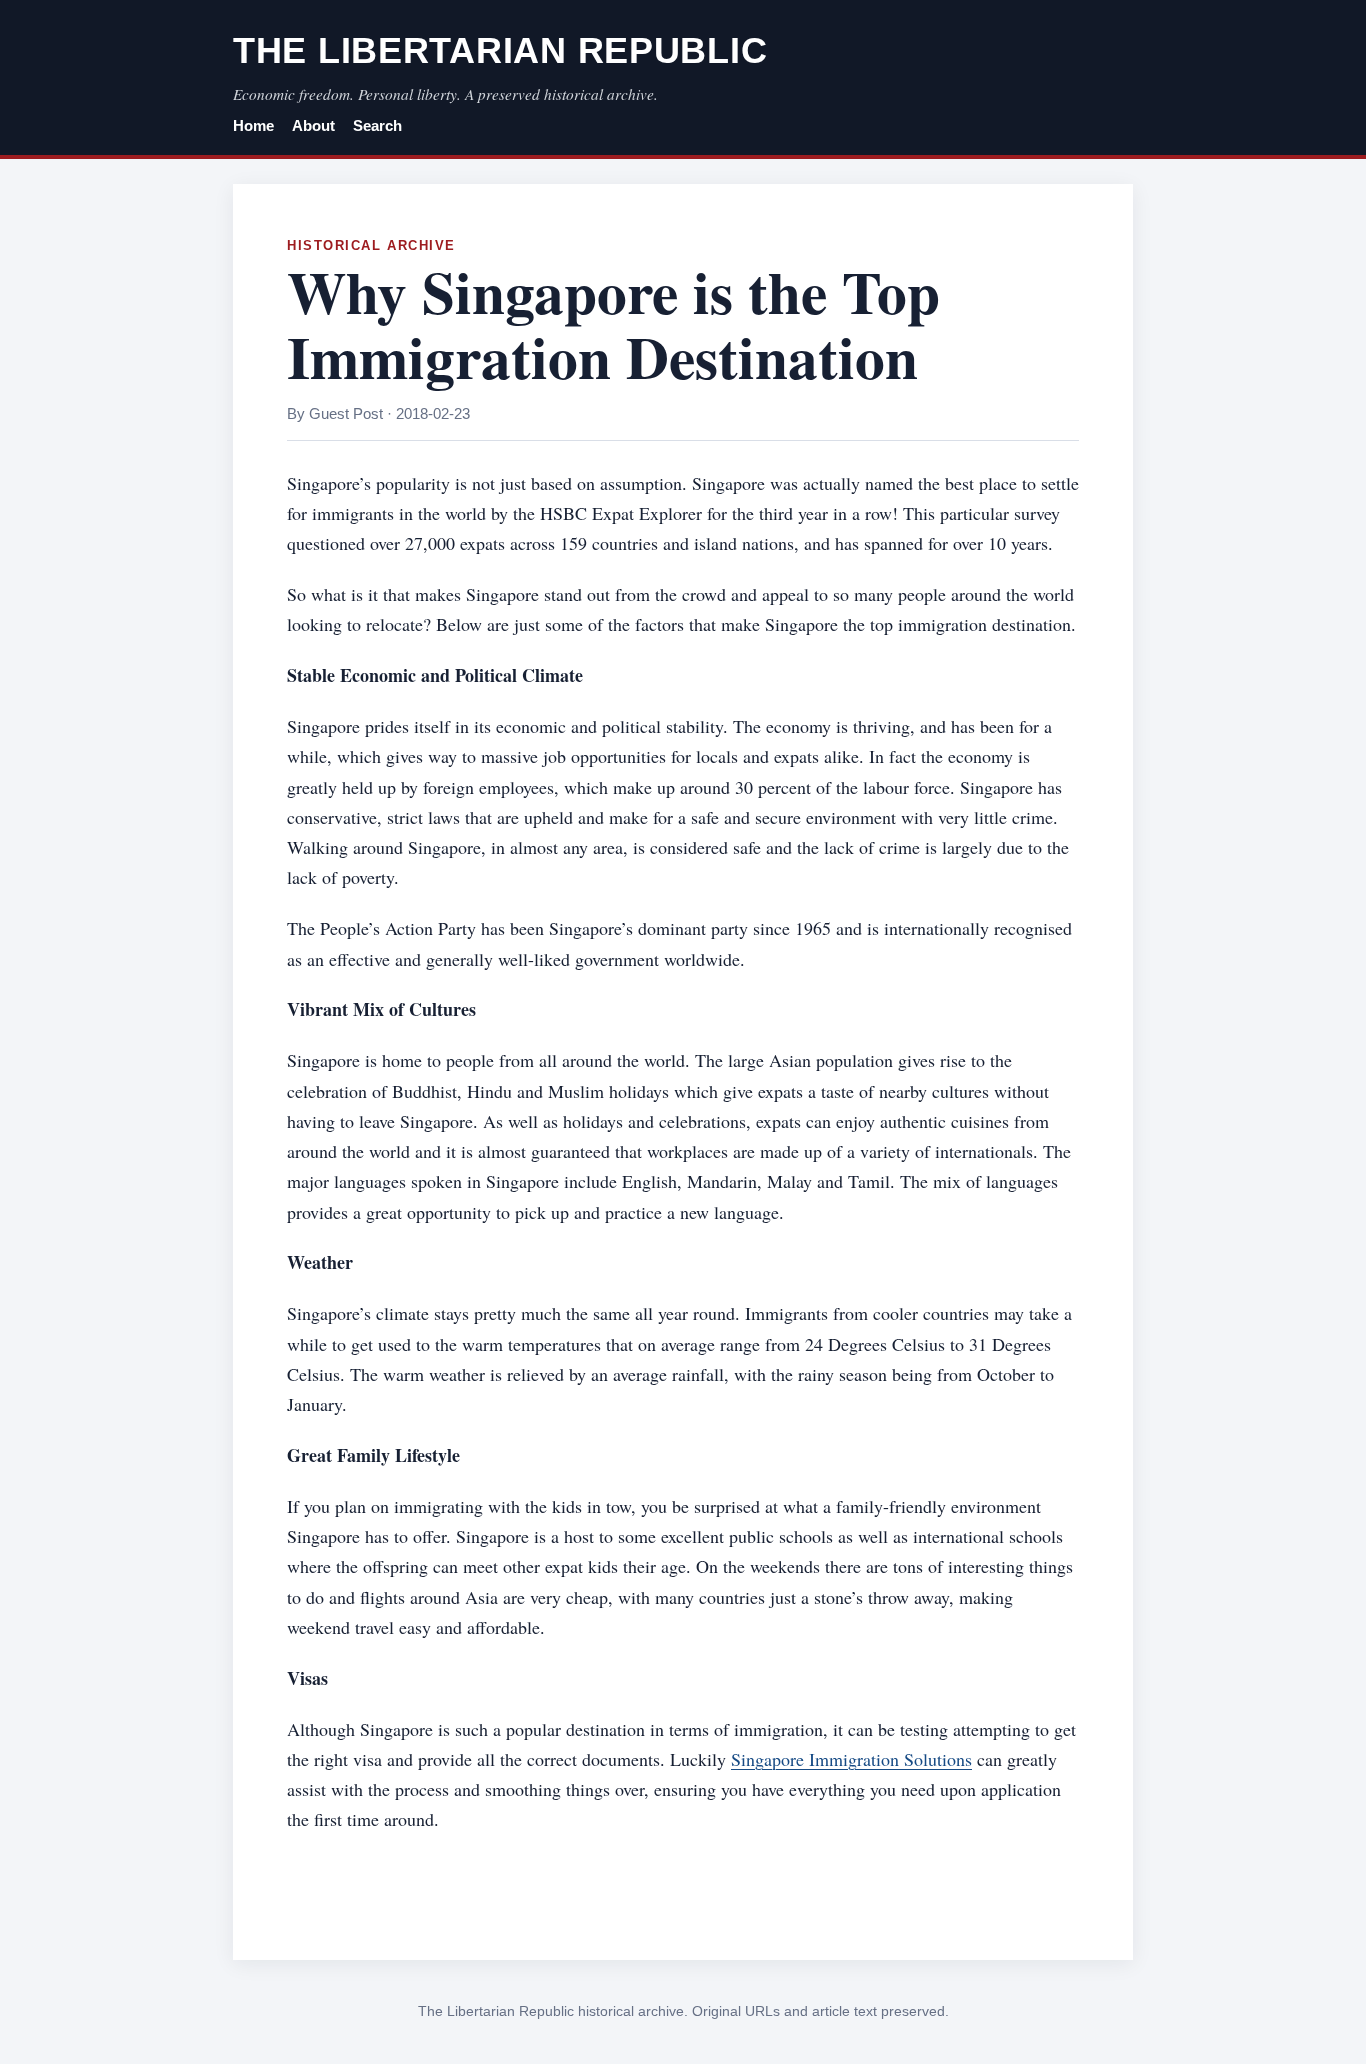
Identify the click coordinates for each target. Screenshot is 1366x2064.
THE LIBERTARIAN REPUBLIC (500, 50)
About (313, 126)
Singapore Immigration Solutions (851, 1759)
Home (253, 126)
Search (377, 126)
